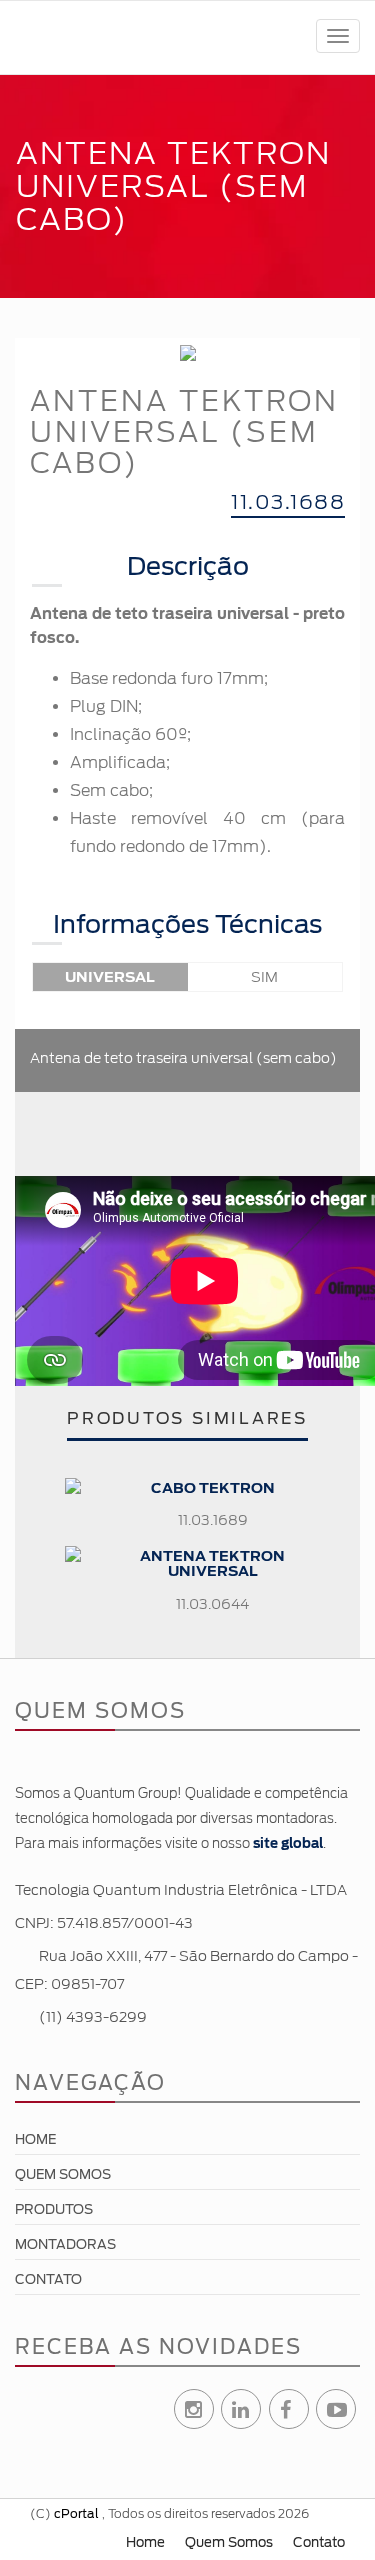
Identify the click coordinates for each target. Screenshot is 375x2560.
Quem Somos (63, 2174)
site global (288, 1843)
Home (35, 2139)
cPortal (76, 2513)
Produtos (54, 2209)
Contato (48, 2279)
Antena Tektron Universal (212, 1563)
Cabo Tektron (213, 1488)
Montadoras (65, 2244)
